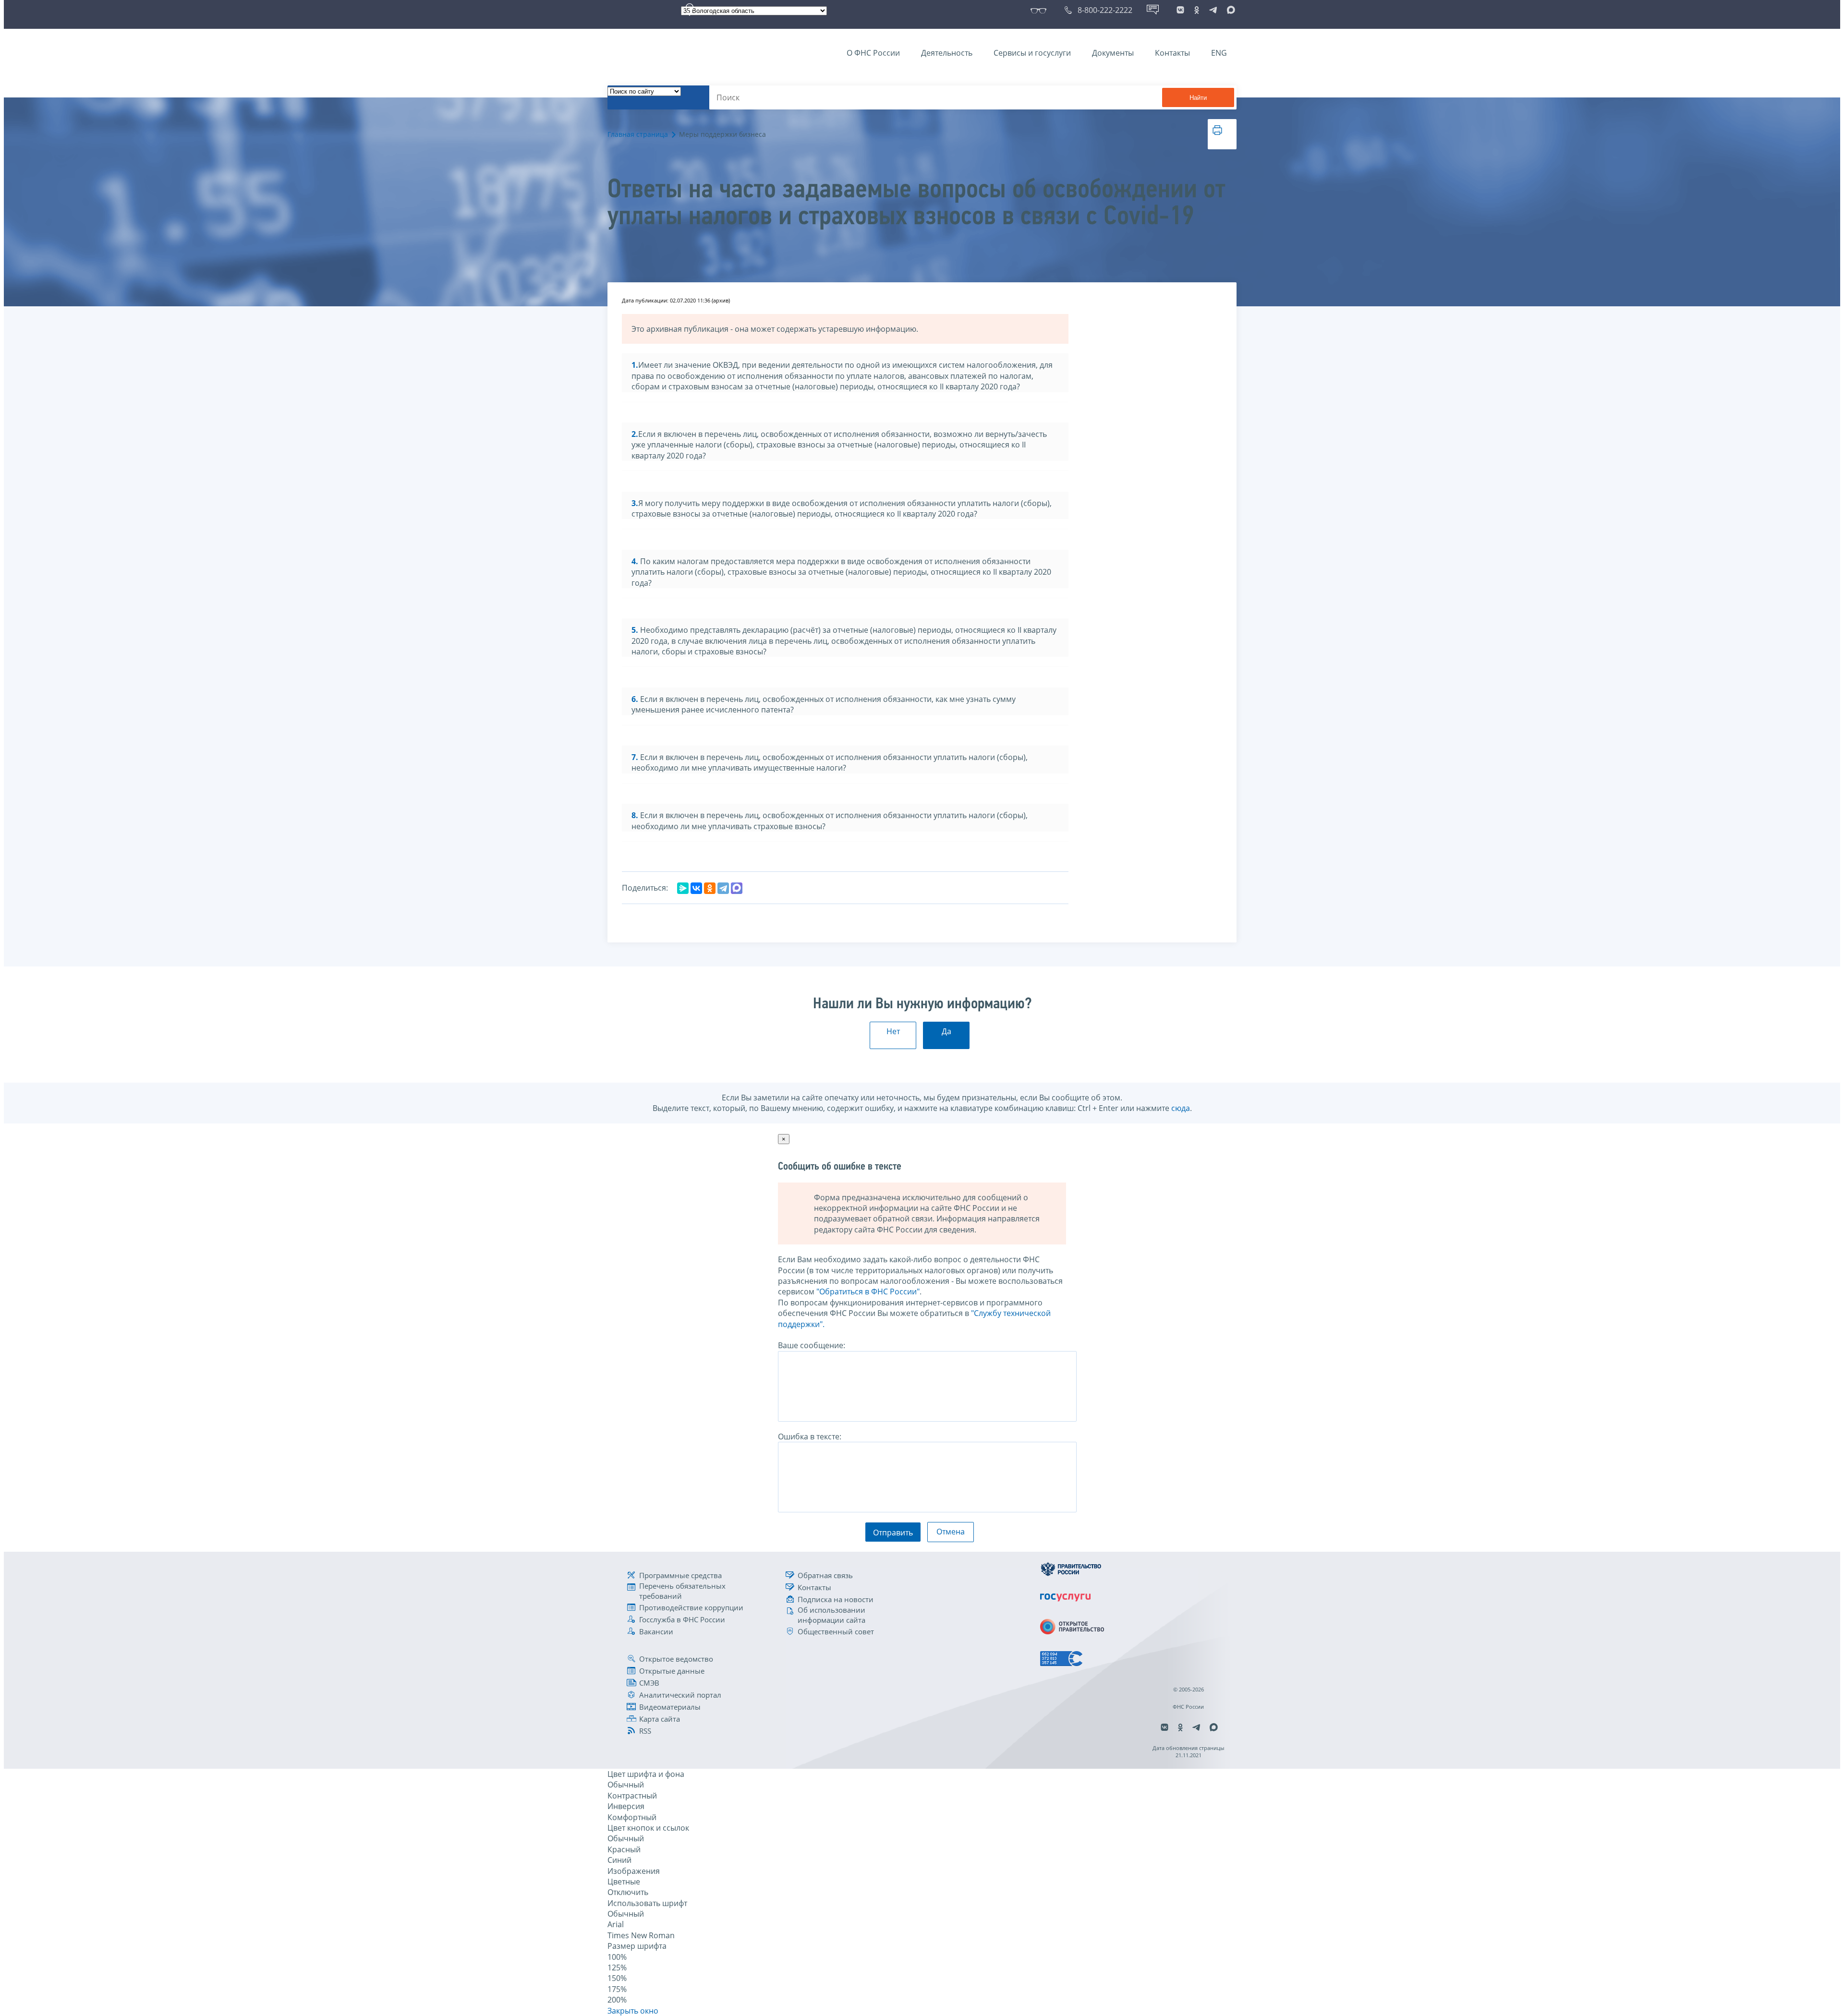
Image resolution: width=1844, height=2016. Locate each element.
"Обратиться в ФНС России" (868, 1292)
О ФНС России (873, 53)
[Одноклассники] (710, 888)
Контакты (1172, 53)
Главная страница (638, 134)
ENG (1219, 53)
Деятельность (947, 53)
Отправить (893, 1533)
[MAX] (737, 888)
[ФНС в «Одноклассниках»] (1197, 10)
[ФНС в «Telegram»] (1213, 10)
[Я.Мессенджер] (683, 888)
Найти (1198, 98)
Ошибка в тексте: (810, 1437)
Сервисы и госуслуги (1032, 53)
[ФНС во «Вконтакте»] (1180, 10)
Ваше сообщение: (812, 1345)
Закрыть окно (633, 2011)
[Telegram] (723, 888)
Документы (1113, 53)
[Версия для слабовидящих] (1040, 10)
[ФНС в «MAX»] (1229, 10)
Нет (893, 1031)
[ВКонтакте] (696, 888)
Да (946, 1031)
